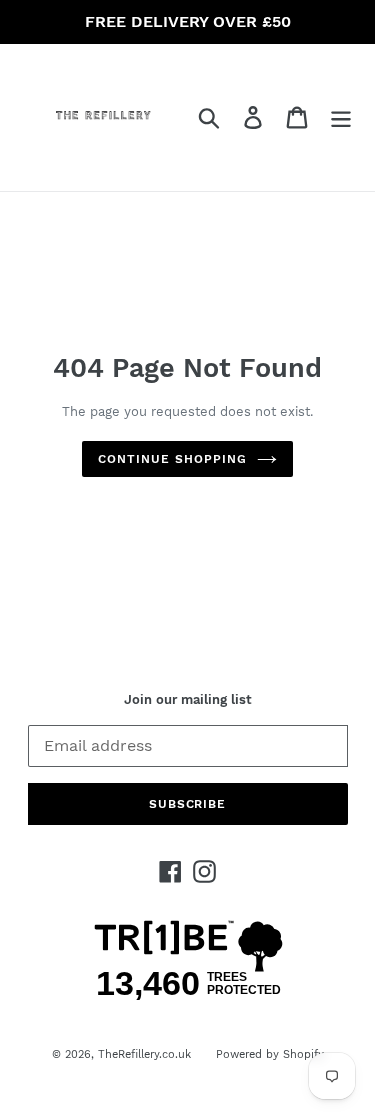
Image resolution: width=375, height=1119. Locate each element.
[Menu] (341, 117)
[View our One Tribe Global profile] (188, 997)
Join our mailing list (188, 699)
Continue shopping (172, 459)
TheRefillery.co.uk (144, 1054)
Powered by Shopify (270, 1054)
